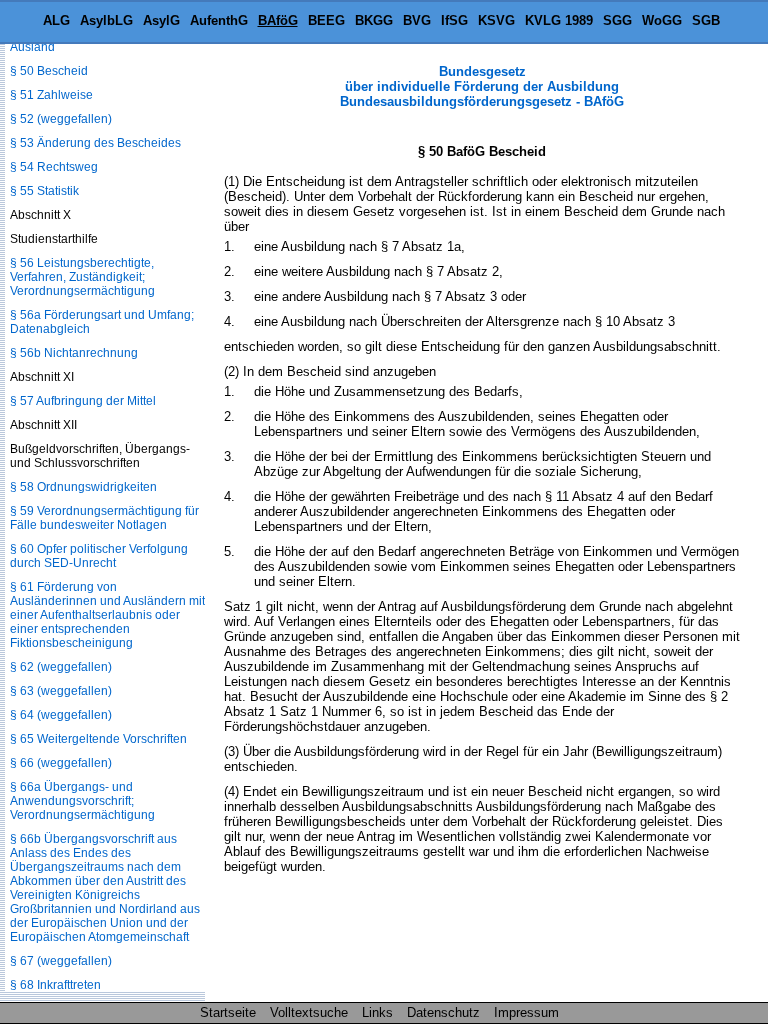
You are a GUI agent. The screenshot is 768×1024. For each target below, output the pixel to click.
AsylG (161, 20)
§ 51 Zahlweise (51, 95)
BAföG (278, 20)
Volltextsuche (309, 1012)
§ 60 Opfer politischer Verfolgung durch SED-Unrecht (99, 556)
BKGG (374, 20)
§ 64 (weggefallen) (61, 715)
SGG (617, 20)
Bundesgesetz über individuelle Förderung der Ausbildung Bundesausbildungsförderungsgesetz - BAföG (482, 86)
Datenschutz (443, 1012)
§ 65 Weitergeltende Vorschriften (98, 739)
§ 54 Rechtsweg (54, 167)
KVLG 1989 (559, 20)
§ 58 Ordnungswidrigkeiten (83, 487)
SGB (706, 20)
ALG (56, 20)
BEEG (326, 20)
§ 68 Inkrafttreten (55, 985)
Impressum (526, 1012)
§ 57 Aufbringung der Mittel (83, 401)
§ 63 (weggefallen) (61, 691)
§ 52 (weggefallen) (61, 119)
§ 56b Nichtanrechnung (74, 353)
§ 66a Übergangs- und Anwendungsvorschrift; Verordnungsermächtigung (82, 801)
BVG (417, 20)
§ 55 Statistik (44, 191)
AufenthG (219, 20)
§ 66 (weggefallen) (61, 763)
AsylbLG (106, 20)
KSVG (496, 20)
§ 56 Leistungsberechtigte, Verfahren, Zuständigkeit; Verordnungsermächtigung (82, 277)
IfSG (454, 20)
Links (377, 1012)
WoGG (662, 20)
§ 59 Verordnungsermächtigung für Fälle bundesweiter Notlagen (104, 518)
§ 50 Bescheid (49, 71)
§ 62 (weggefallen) (61, 667)
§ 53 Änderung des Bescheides (95, 143)
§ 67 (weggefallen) (61, 961)
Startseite (228, 1012)
